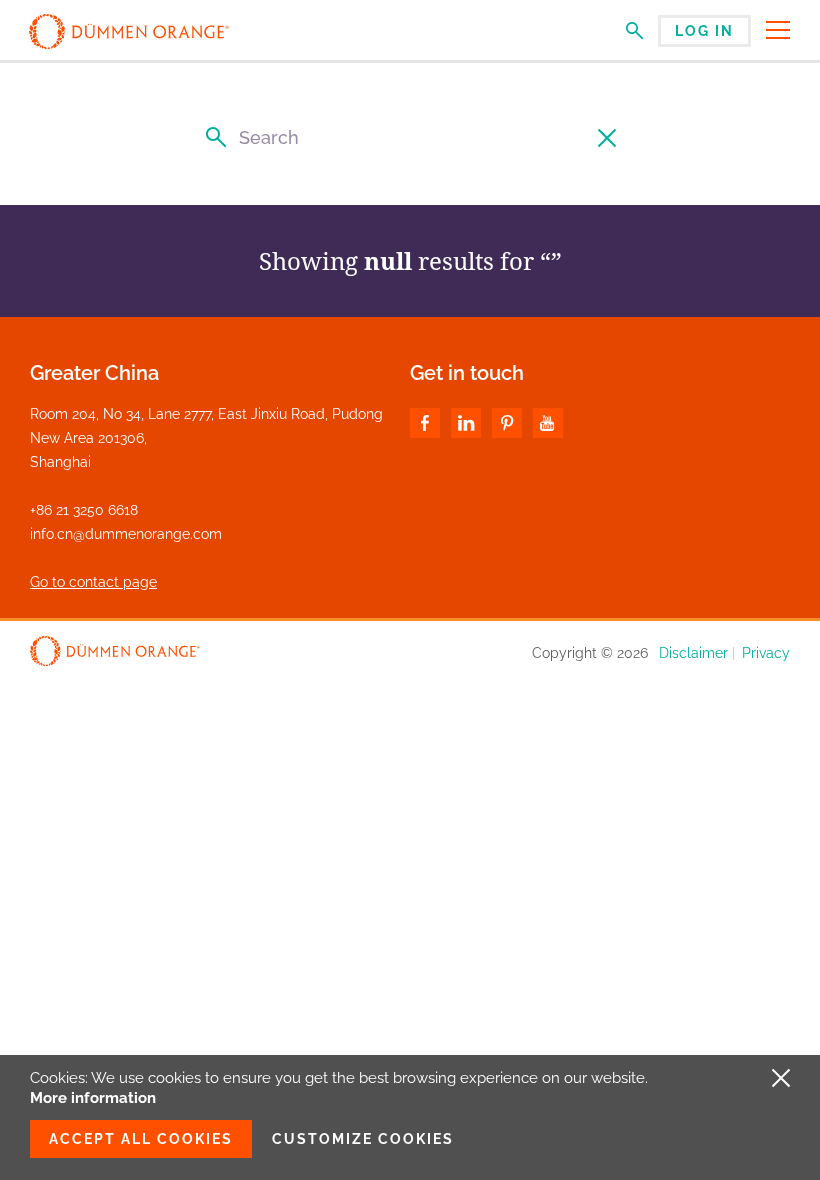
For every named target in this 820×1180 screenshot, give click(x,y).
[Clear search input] (608, 137)
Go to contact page (93, 582)
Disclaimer (693, 653)
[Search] (211, 137)
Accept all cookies (141, 1139)
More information (93, 1098)
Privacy (766, 653)
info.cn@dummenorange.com (126, 534)
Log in (704, 31)
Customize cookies (363, 1139)
